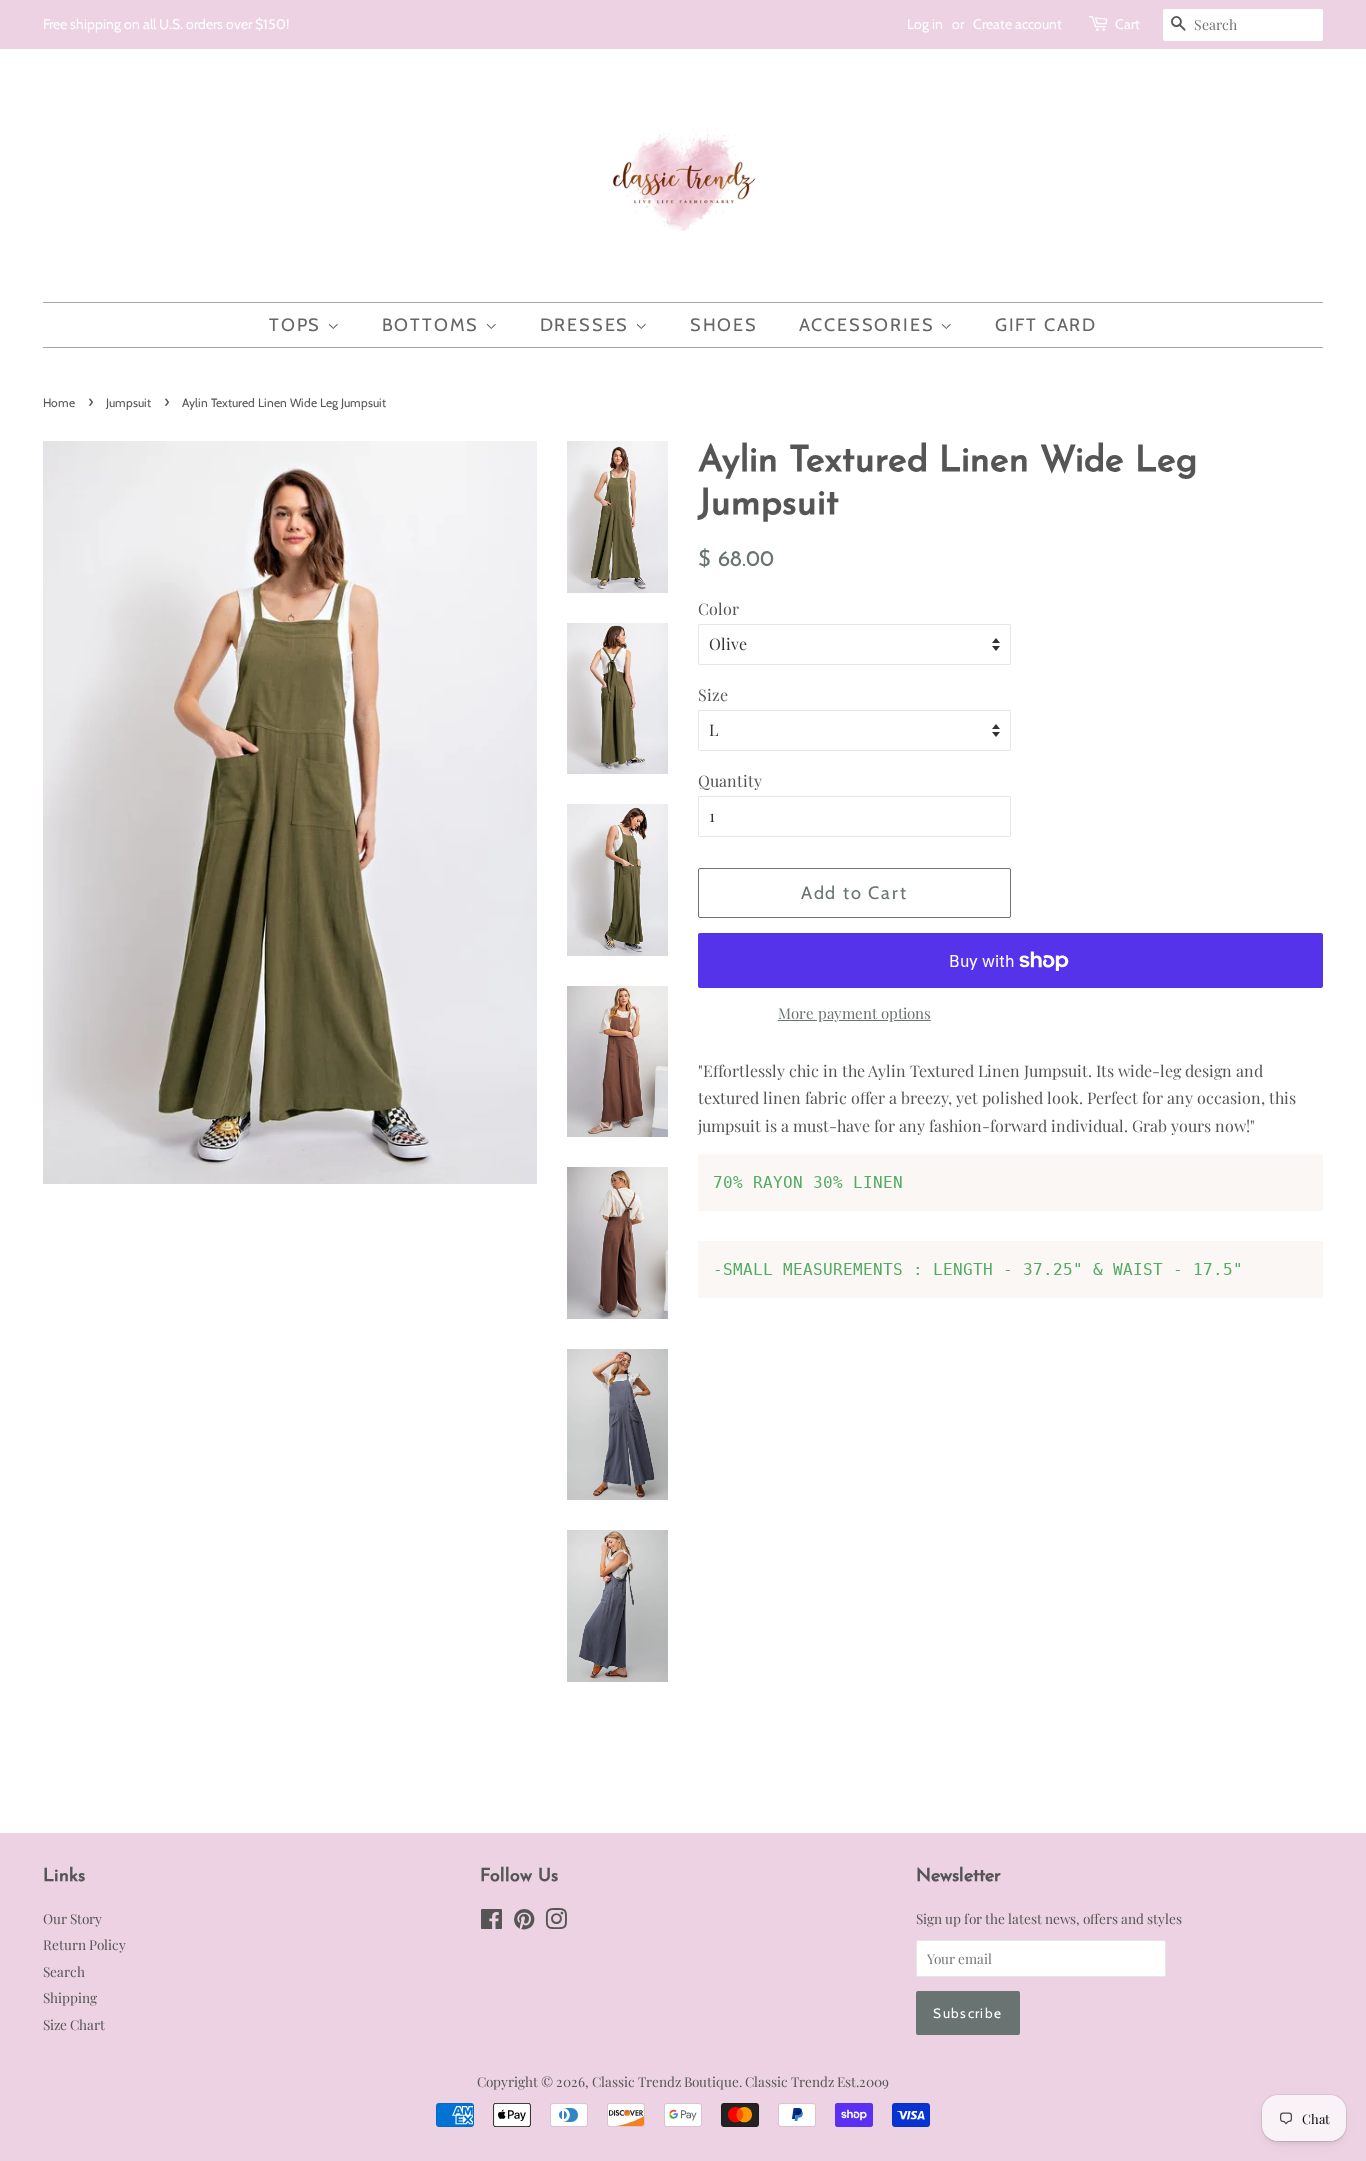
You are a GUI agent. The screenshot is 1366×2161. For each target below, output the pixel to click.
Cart (1127, 24)
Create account (1017, 24)
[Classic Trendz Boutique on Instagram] (556, 1922)
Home (59, 402)
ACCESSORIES (870, 325)
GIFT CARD (1046, 325)
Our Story (72, 1918)
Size (713, 694)
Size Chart (74, 2024)
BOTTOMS (433, 325)
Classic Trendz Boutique (665, 2081)
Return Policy (84, 1944)
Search (64, 1971)
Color (718, 608)
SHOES (724, 325)
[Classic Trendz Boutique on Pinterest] (524, 1922)
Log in (925, 24)
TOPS (298, 325)
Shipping (70, 1997)
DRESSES (587, 325)
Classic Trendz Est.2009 (817, 2081)
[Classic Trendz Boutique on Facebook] (491, 1922)
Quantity (730, 780)
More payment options (854, 1013)
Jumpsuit (128, 402)
